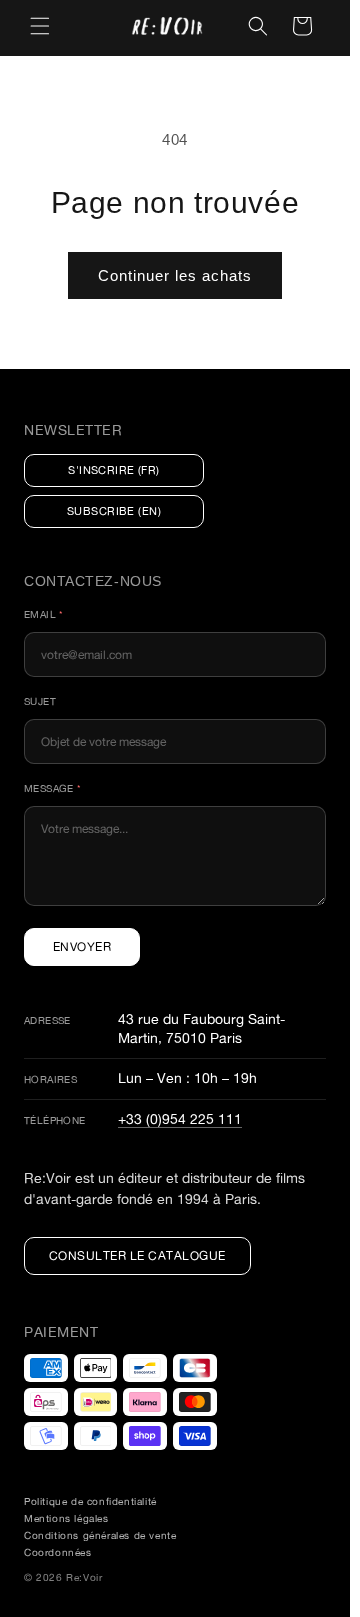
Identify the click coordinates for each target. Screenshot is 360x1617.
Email (44, 614)
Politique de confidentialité (90, 1501)
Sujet (40, 701)
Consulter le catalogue (137, 1255)
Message (53, 788)
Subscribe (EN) (114, 511)
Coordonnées (58, 1552)
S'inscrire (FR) (114, 470)
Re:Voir (84, 1577)
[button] (40, 26)
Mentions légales (66, 1518)
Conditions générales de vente (100, 1535)
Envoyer (82, 946)
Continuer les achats (175, 275)
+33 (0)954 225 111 (180, 1118)
